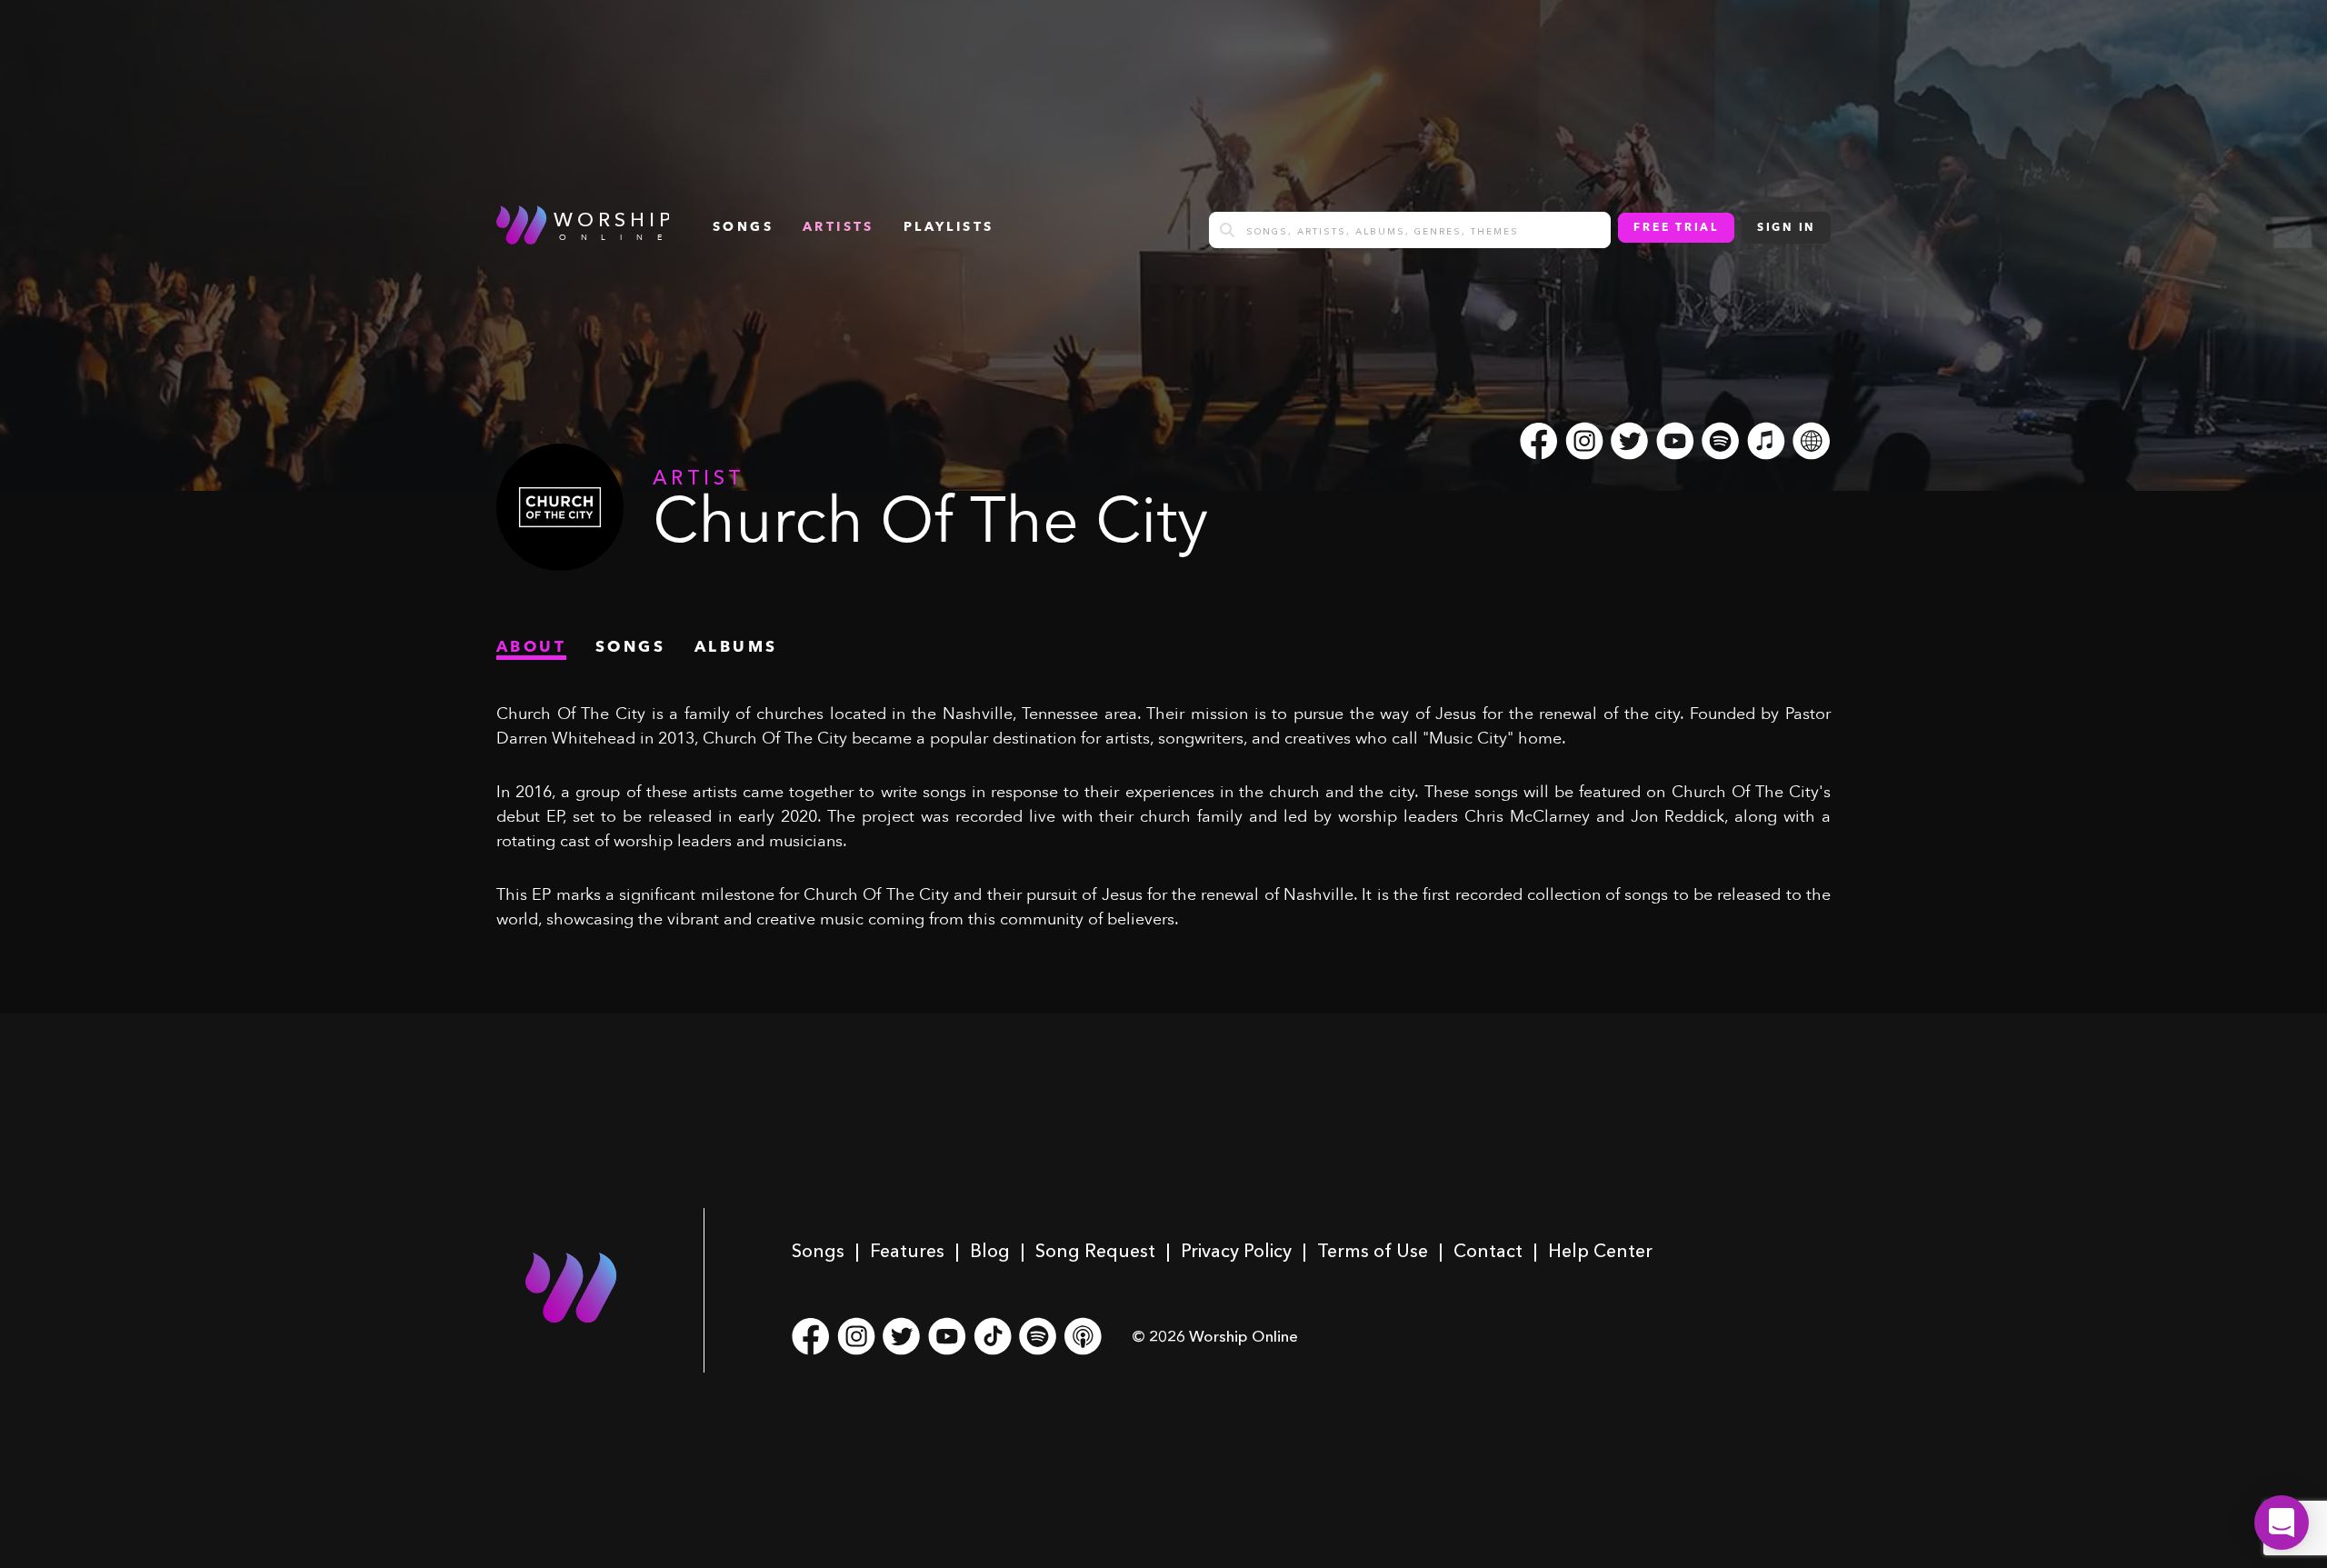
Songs (818, 1251)
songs (743, 227)
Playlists (949, 227)
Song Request (1095, 1251)
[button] (2282, 1523)
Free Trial (1676, 228)
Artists (839, 227)
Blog (990, 1251)
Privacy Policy (1236, 1251)
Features (907, 1251)
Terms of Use (1373, 1251)
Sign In (1786, 228)
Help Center (1600, 1251)
